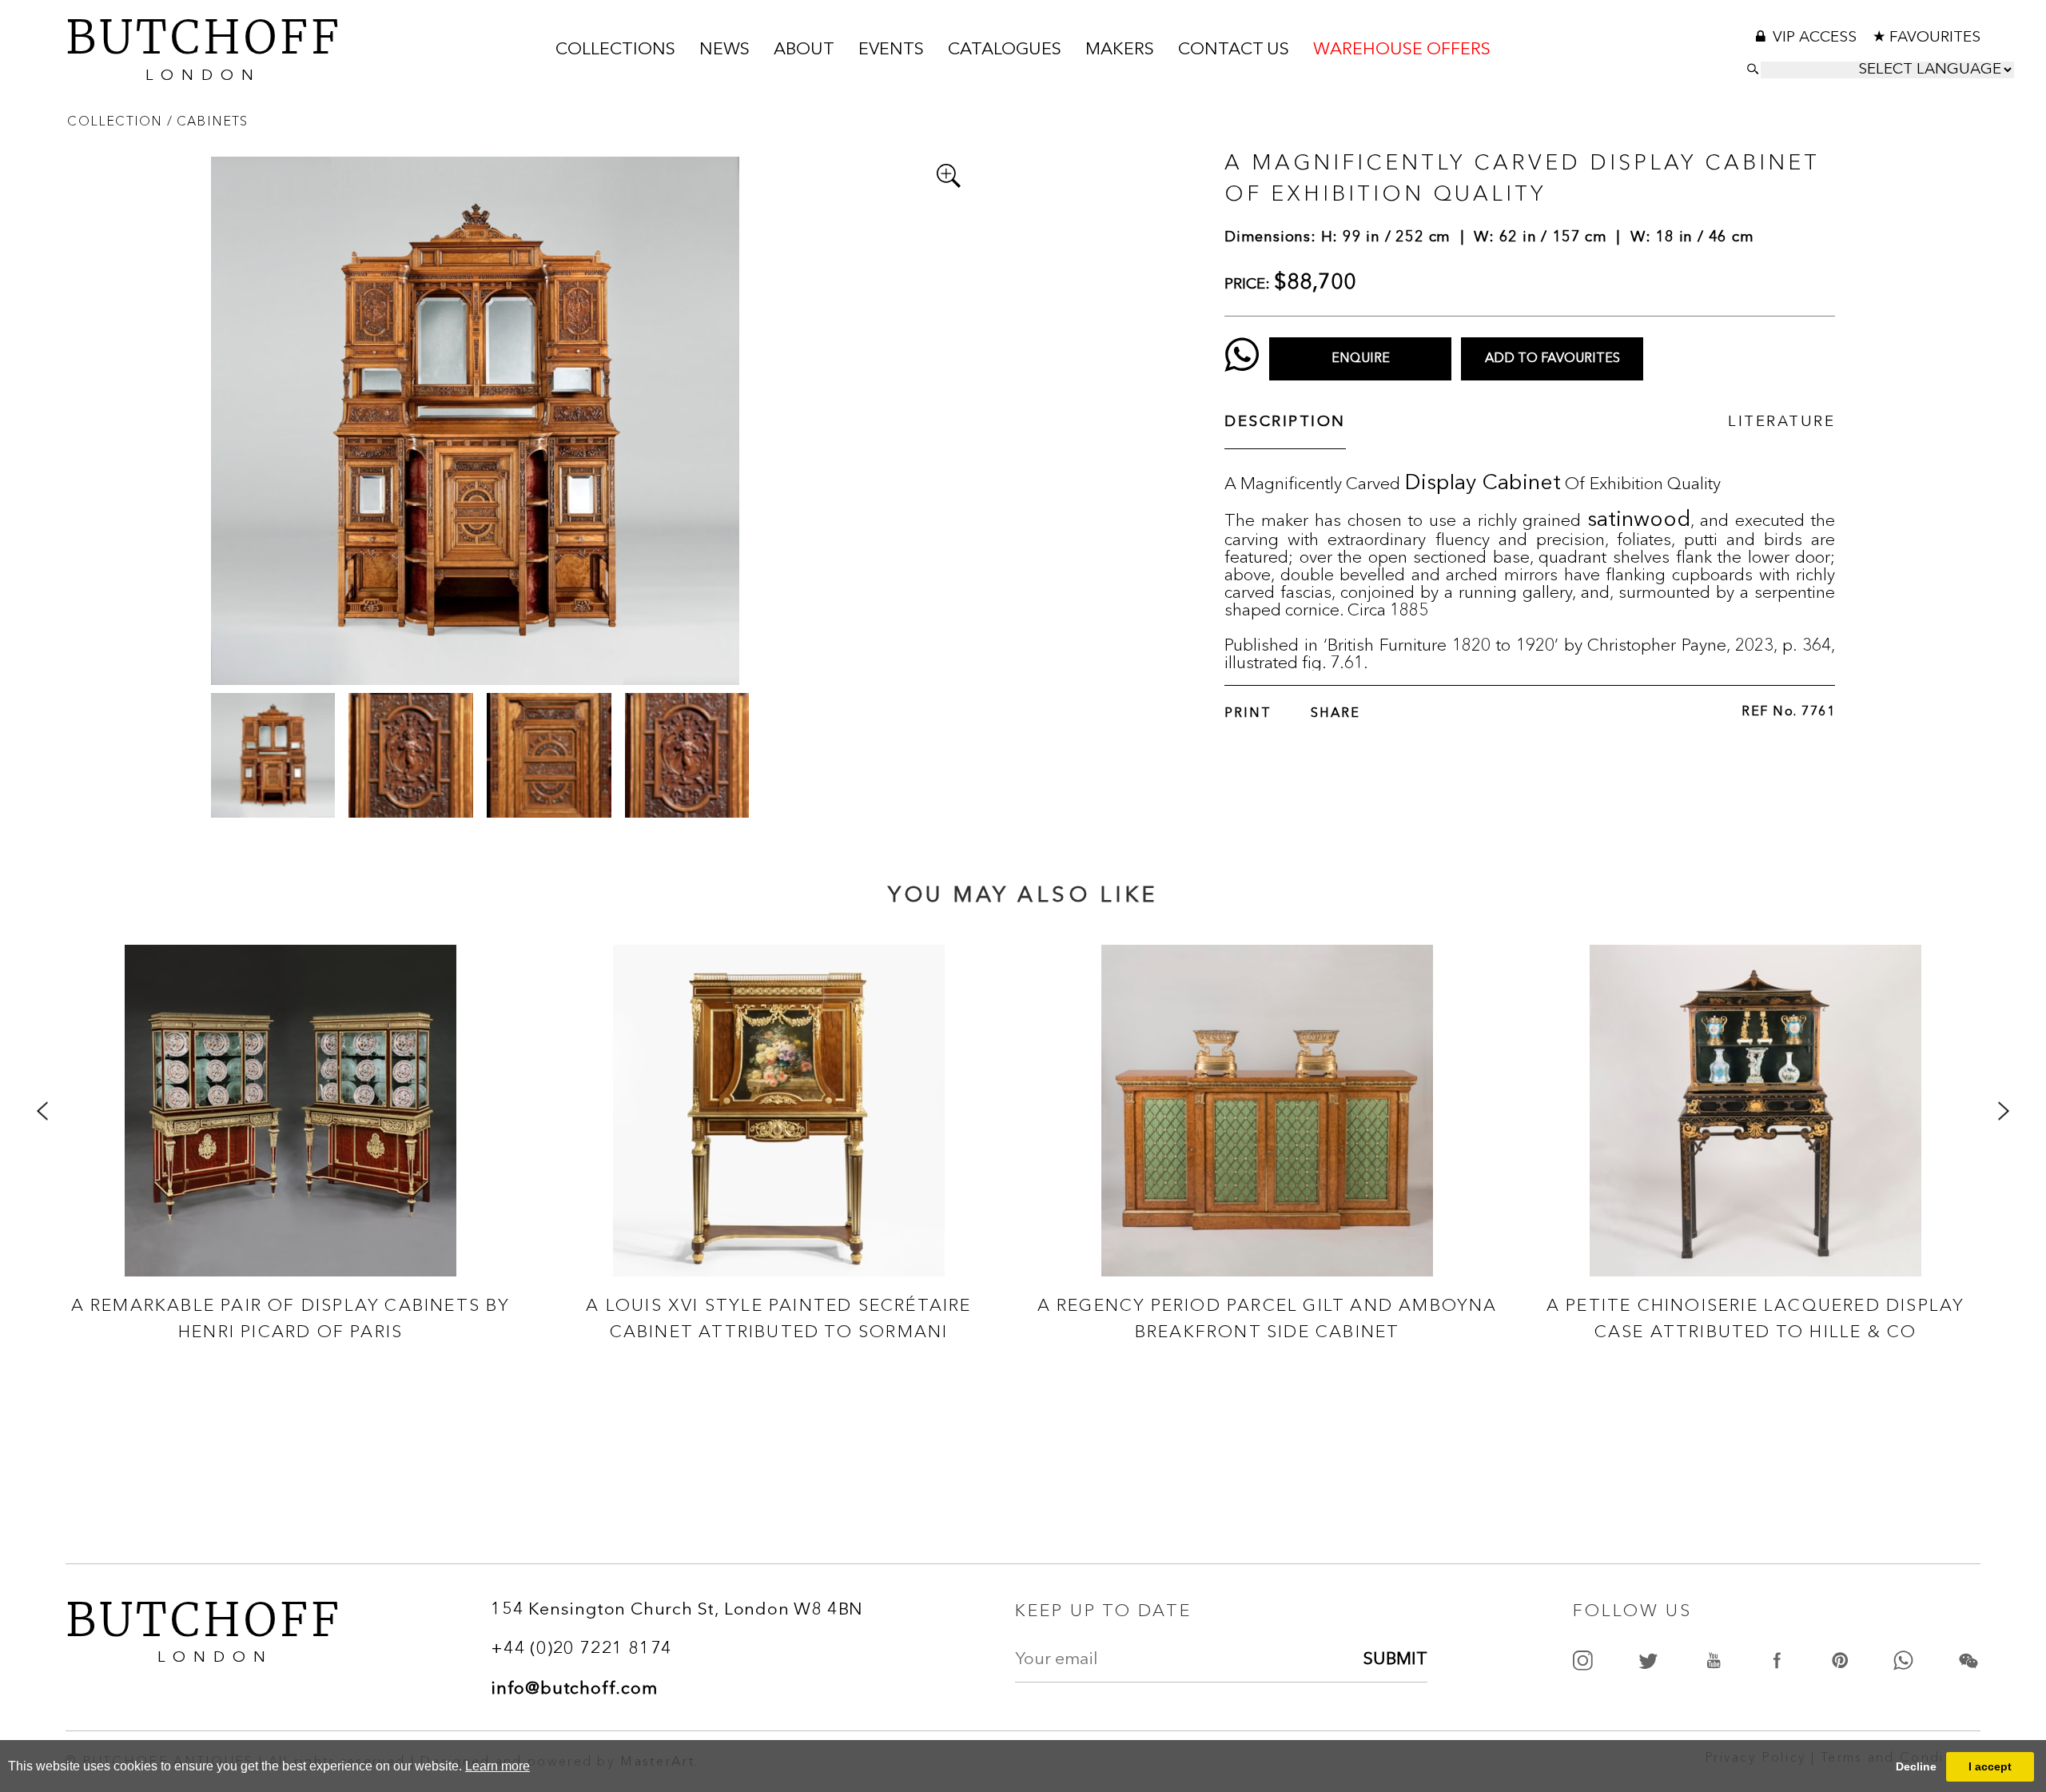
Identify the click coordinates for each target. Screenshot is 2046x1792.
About (804, 50)
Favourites (1935, 38)
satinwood (1639, 521)
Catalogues (1005, 50)
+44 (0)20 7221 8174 (581, 1649)
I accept (1990, 1766)
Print (1248, 714)
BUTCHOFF (204, 46)
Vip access (1817, 38)
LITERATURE (1781, 422)
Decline (1916, 1766)
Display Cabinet (1483, 484)
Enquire (1361, 359)
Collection (117, 121)
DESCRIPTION (1285, 422)
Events (891, 50)
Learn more (498, 1766)
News (724, 50)
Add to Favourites (1552, 359)
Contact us (1234, 50)
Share (1335, 714)
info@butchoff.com (574, 1689)
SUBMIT (1395, 1660)
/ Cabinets (208, 121)
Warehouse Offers (1402, 50)
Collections (615, 50)
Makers (1120, 50)
